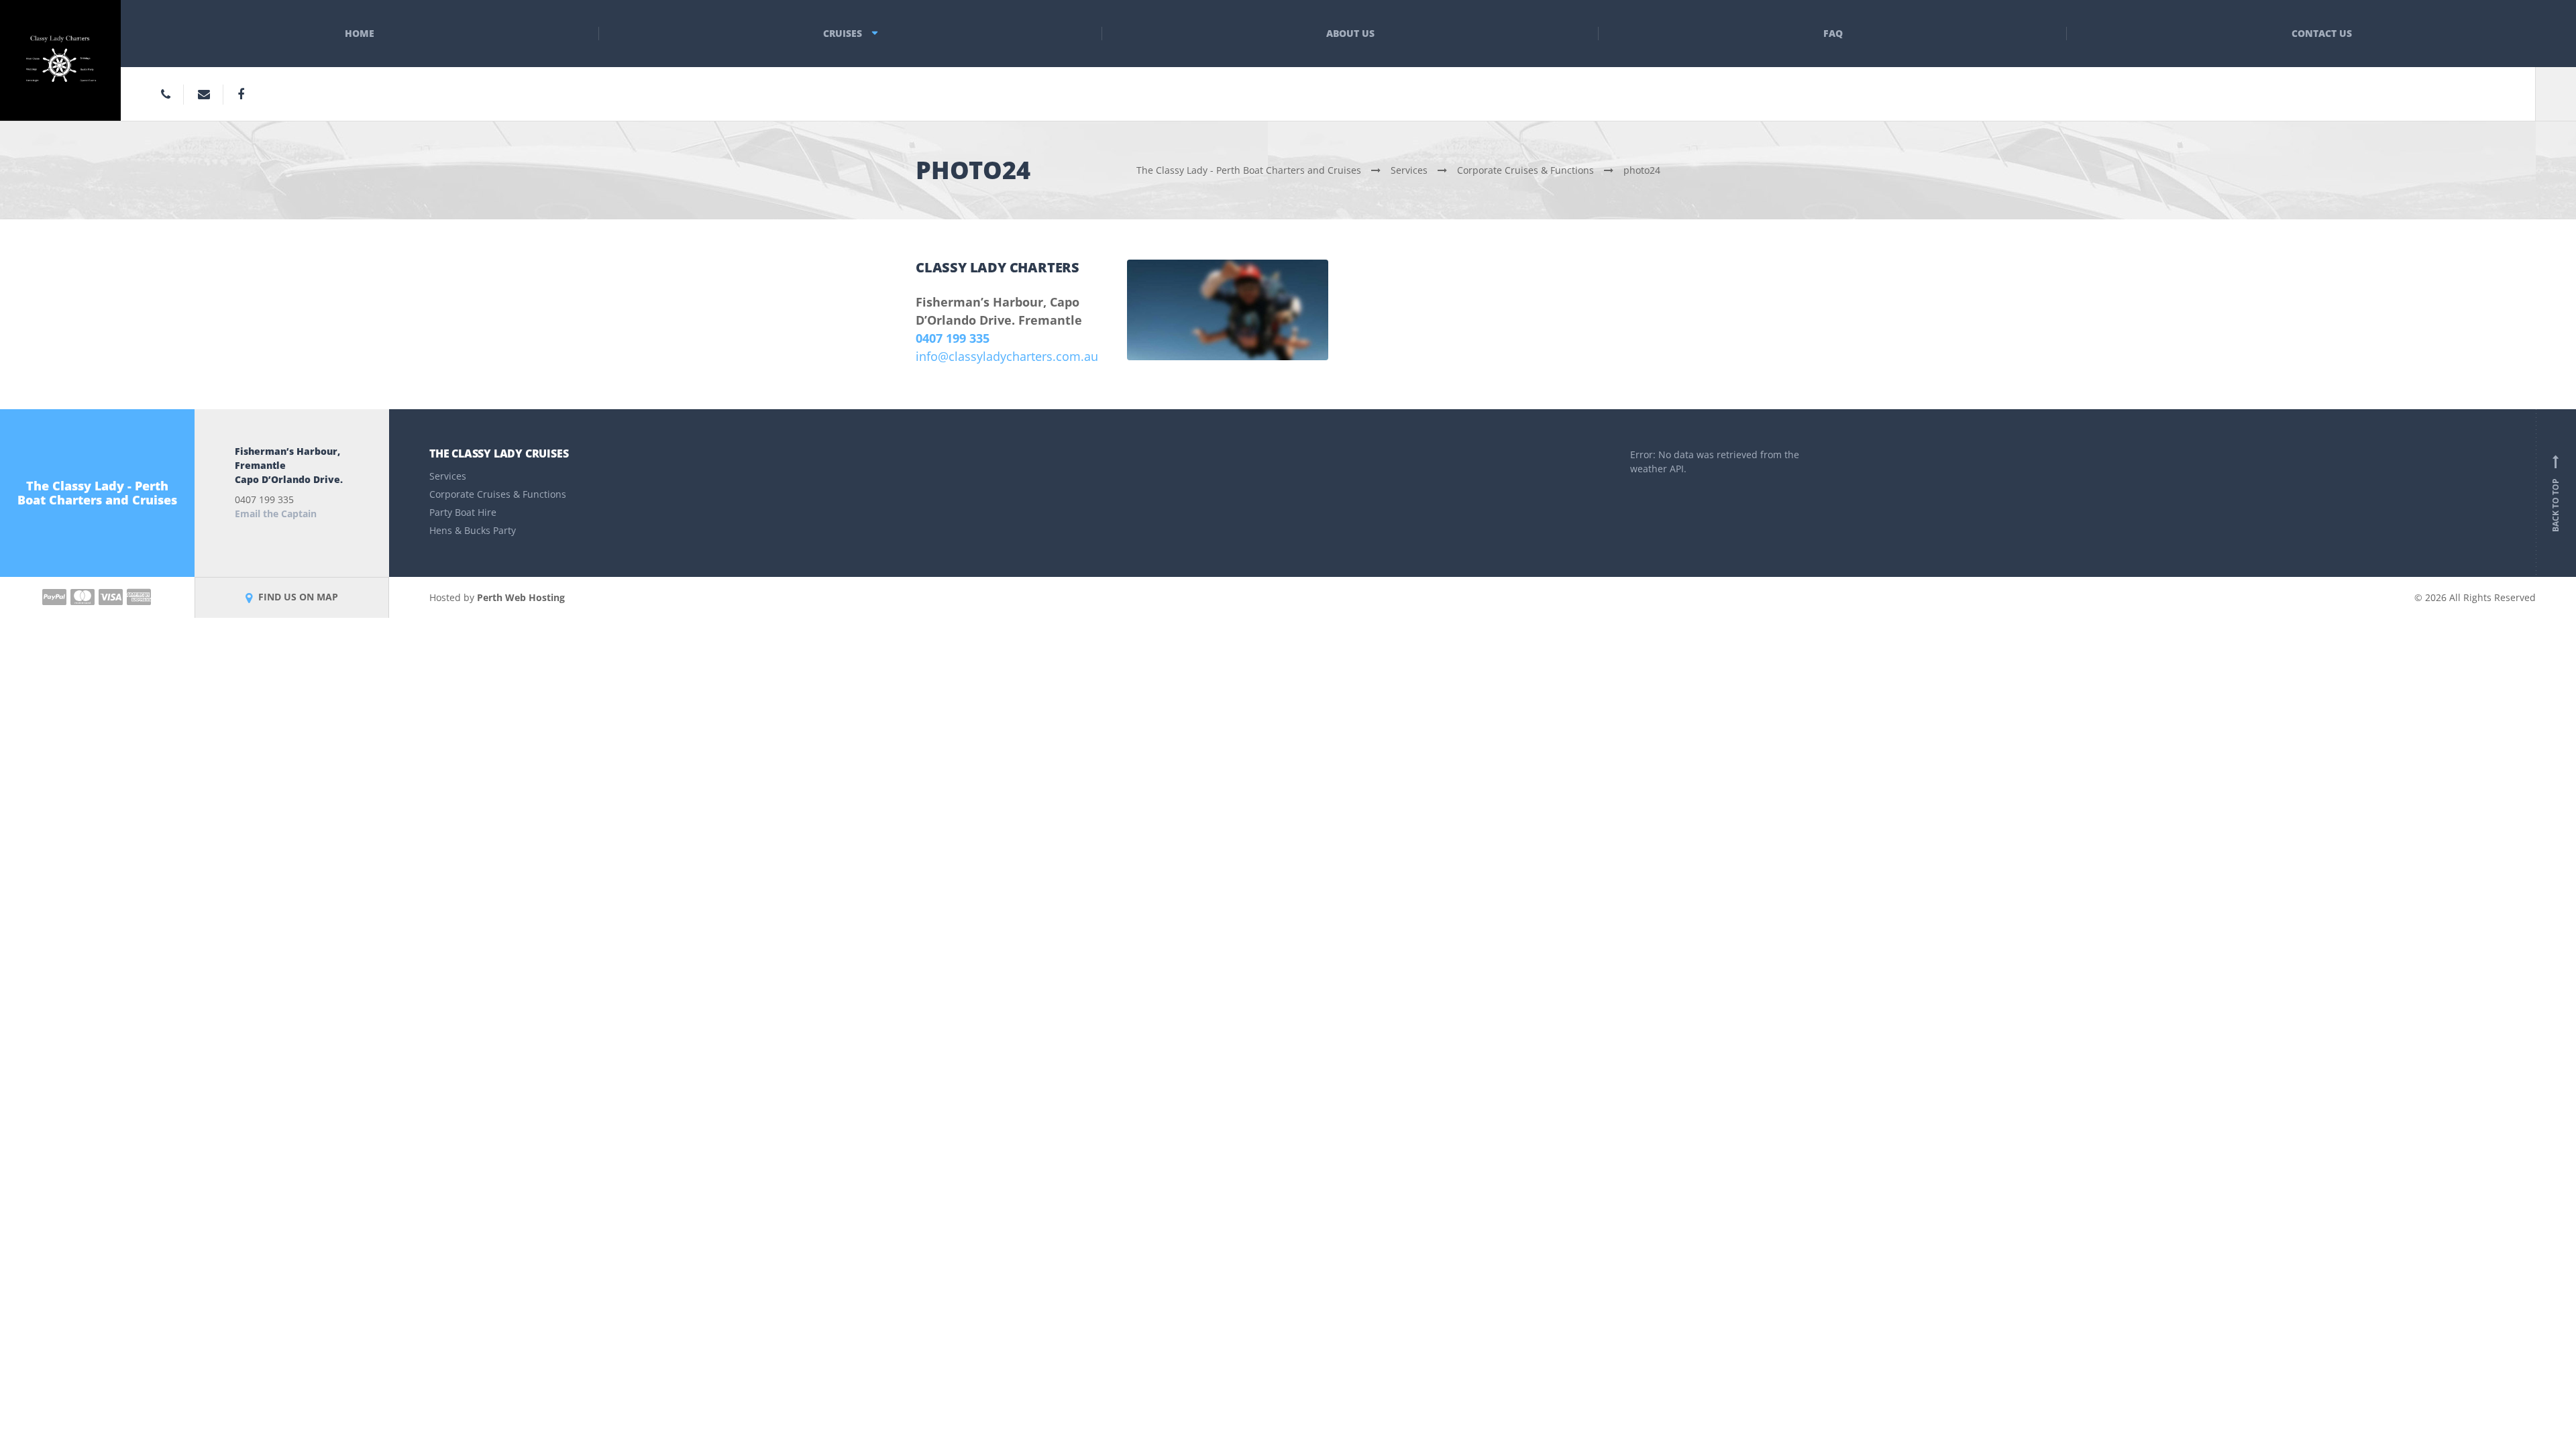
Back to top (2556, 496)
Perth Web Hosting (521, 597)
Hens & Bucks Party (473, 530)
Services (448, 476)
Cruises (843, 33)
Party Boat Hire (463, 512)
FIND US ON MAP (297, 597)
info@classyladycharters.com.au (1007, 356)
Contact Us (2322, 33)
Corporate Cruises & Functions (498, 494)
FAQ (1833, 33)
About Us (1350, 33)
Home (360, 33)
